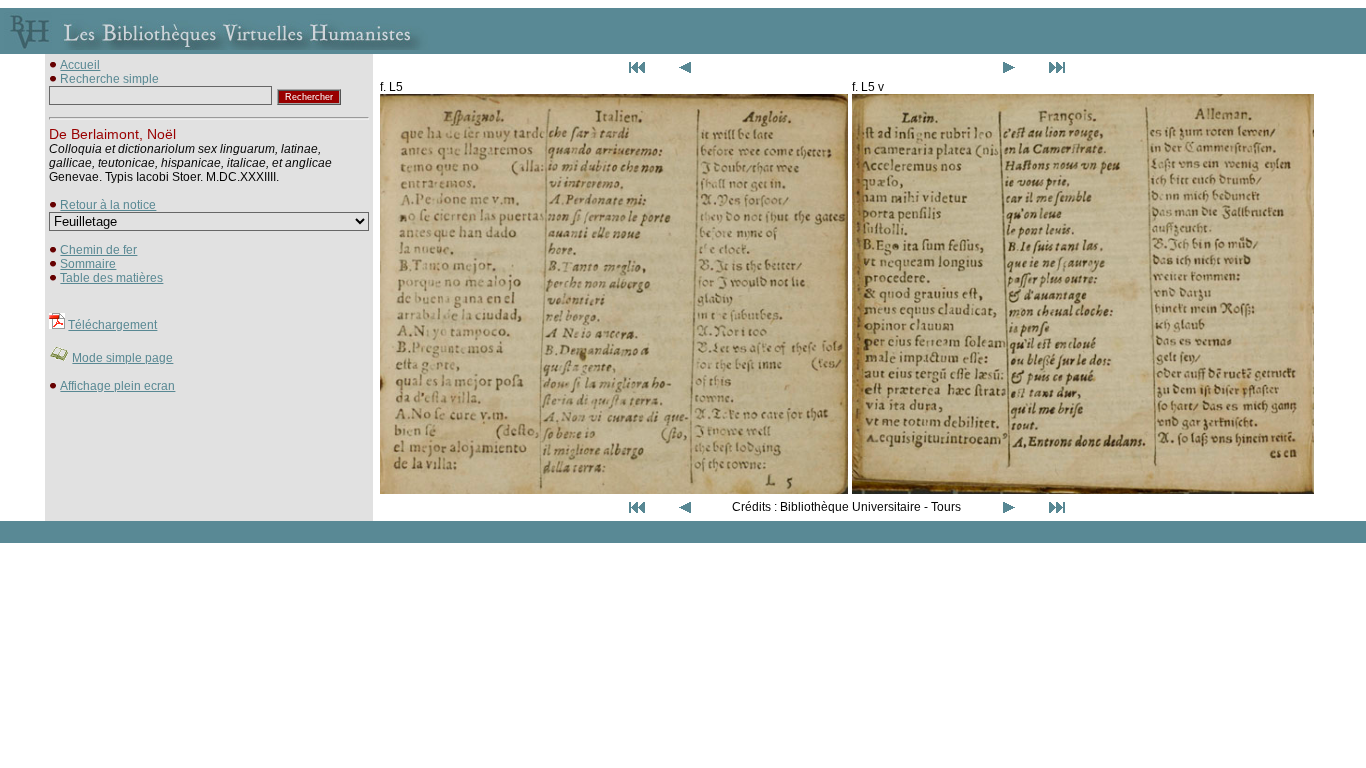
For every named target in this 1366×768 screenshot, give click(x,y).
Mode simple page (122, 358)
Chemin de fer (98, 250)
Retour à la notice (108, 205)
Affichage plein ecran (117, 386)
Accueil (80, 65)
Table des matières (111, 278)
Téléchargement (112, 325)
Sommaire (88, 264)
